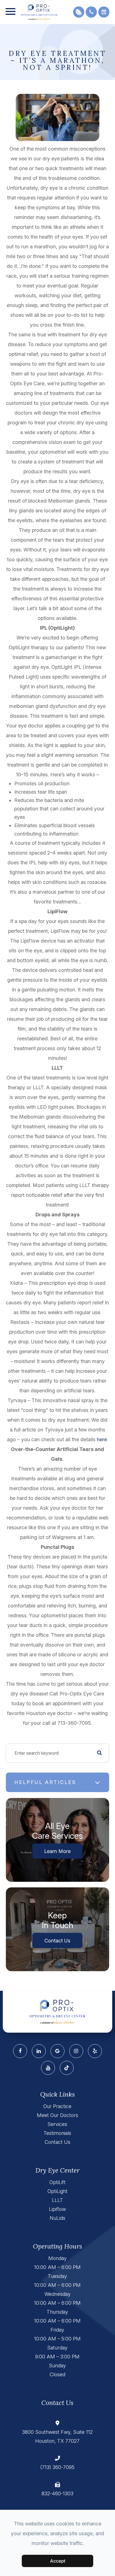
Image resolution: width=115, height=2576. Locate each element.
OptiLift (57, 2182)
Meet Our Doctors (57, 2115)
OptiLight (57, 2191)
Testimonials (57, 2133)
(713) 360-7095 (57, 2467)
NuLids (57, 2218)
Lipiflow (57, 2209)
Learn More (57, 1851)
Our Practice (57, 2106)
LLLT (57, 2200)
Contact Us (57, 1940)
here (102, 1439)
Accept (58, 2561)
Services (57, 2124)
